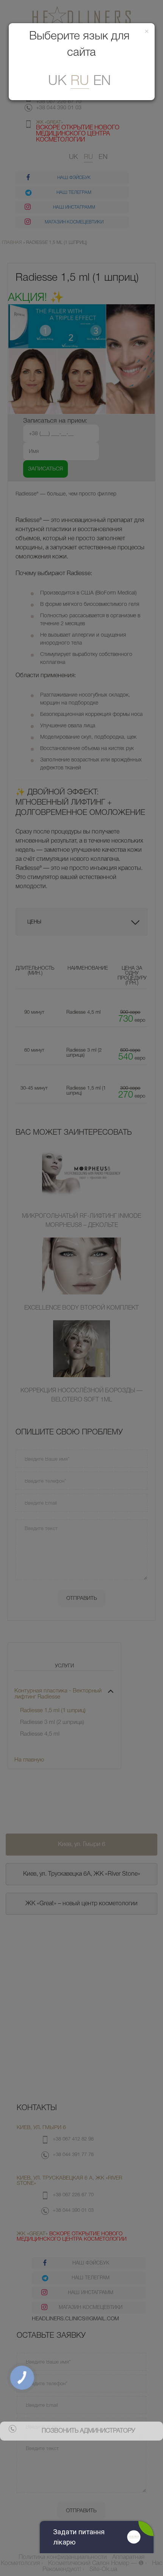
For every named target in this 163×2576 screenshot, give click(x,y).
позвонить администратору (88, 2431)
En (102, 81)
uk (57, 81)
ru (80, 81)
